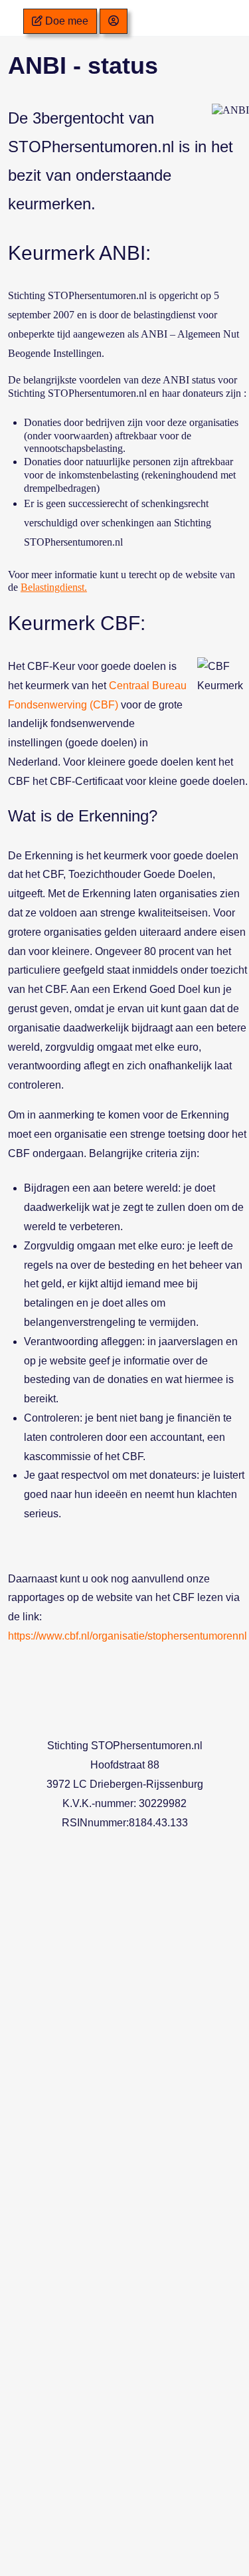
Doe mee (65, 21)
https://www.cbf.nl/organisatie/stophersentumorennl (127, 1636)
